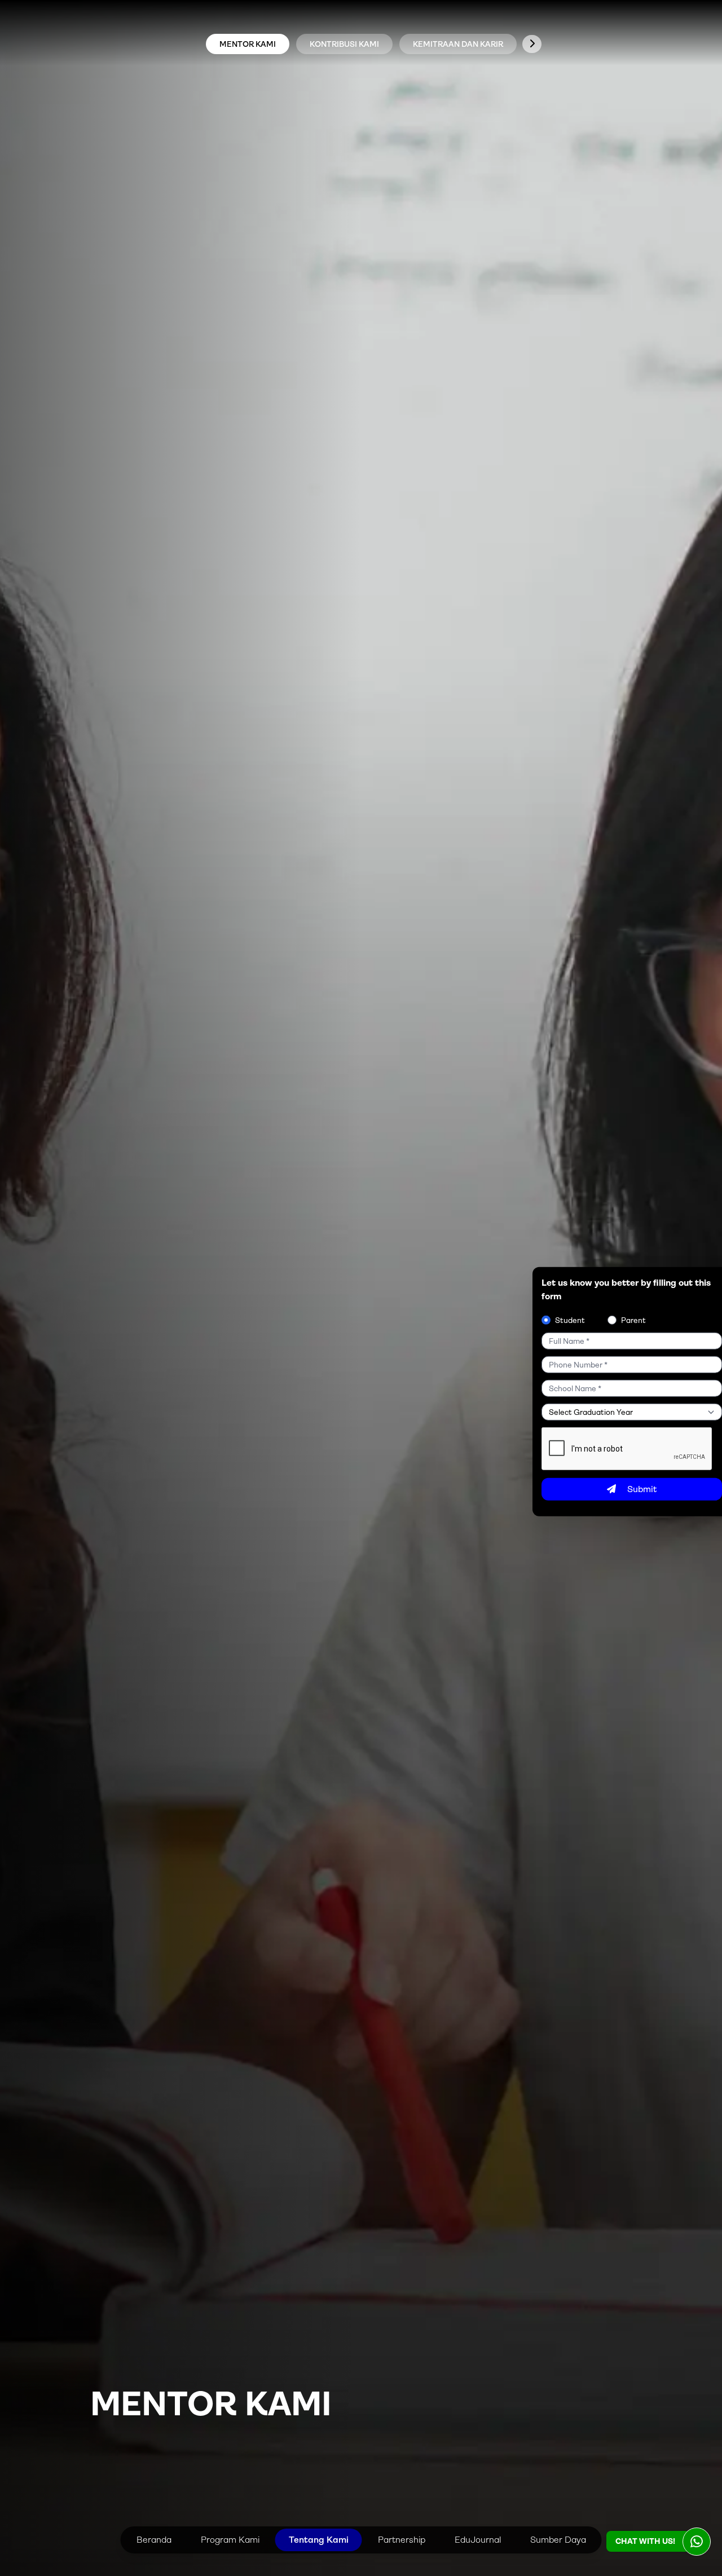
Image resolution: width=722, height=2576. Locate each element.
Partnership (402, 2540)
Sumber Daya (558, 2540)
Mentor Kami (248, 44)
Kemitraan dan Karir (458, 44)
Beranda (154, 2540)
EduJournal (478, 2540)
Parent (633, 1320)
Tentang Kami (319, 2540)
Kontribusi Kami (344, 44)
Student (570, 1320)
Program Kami (230, 2540)
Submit (642, 1489)
